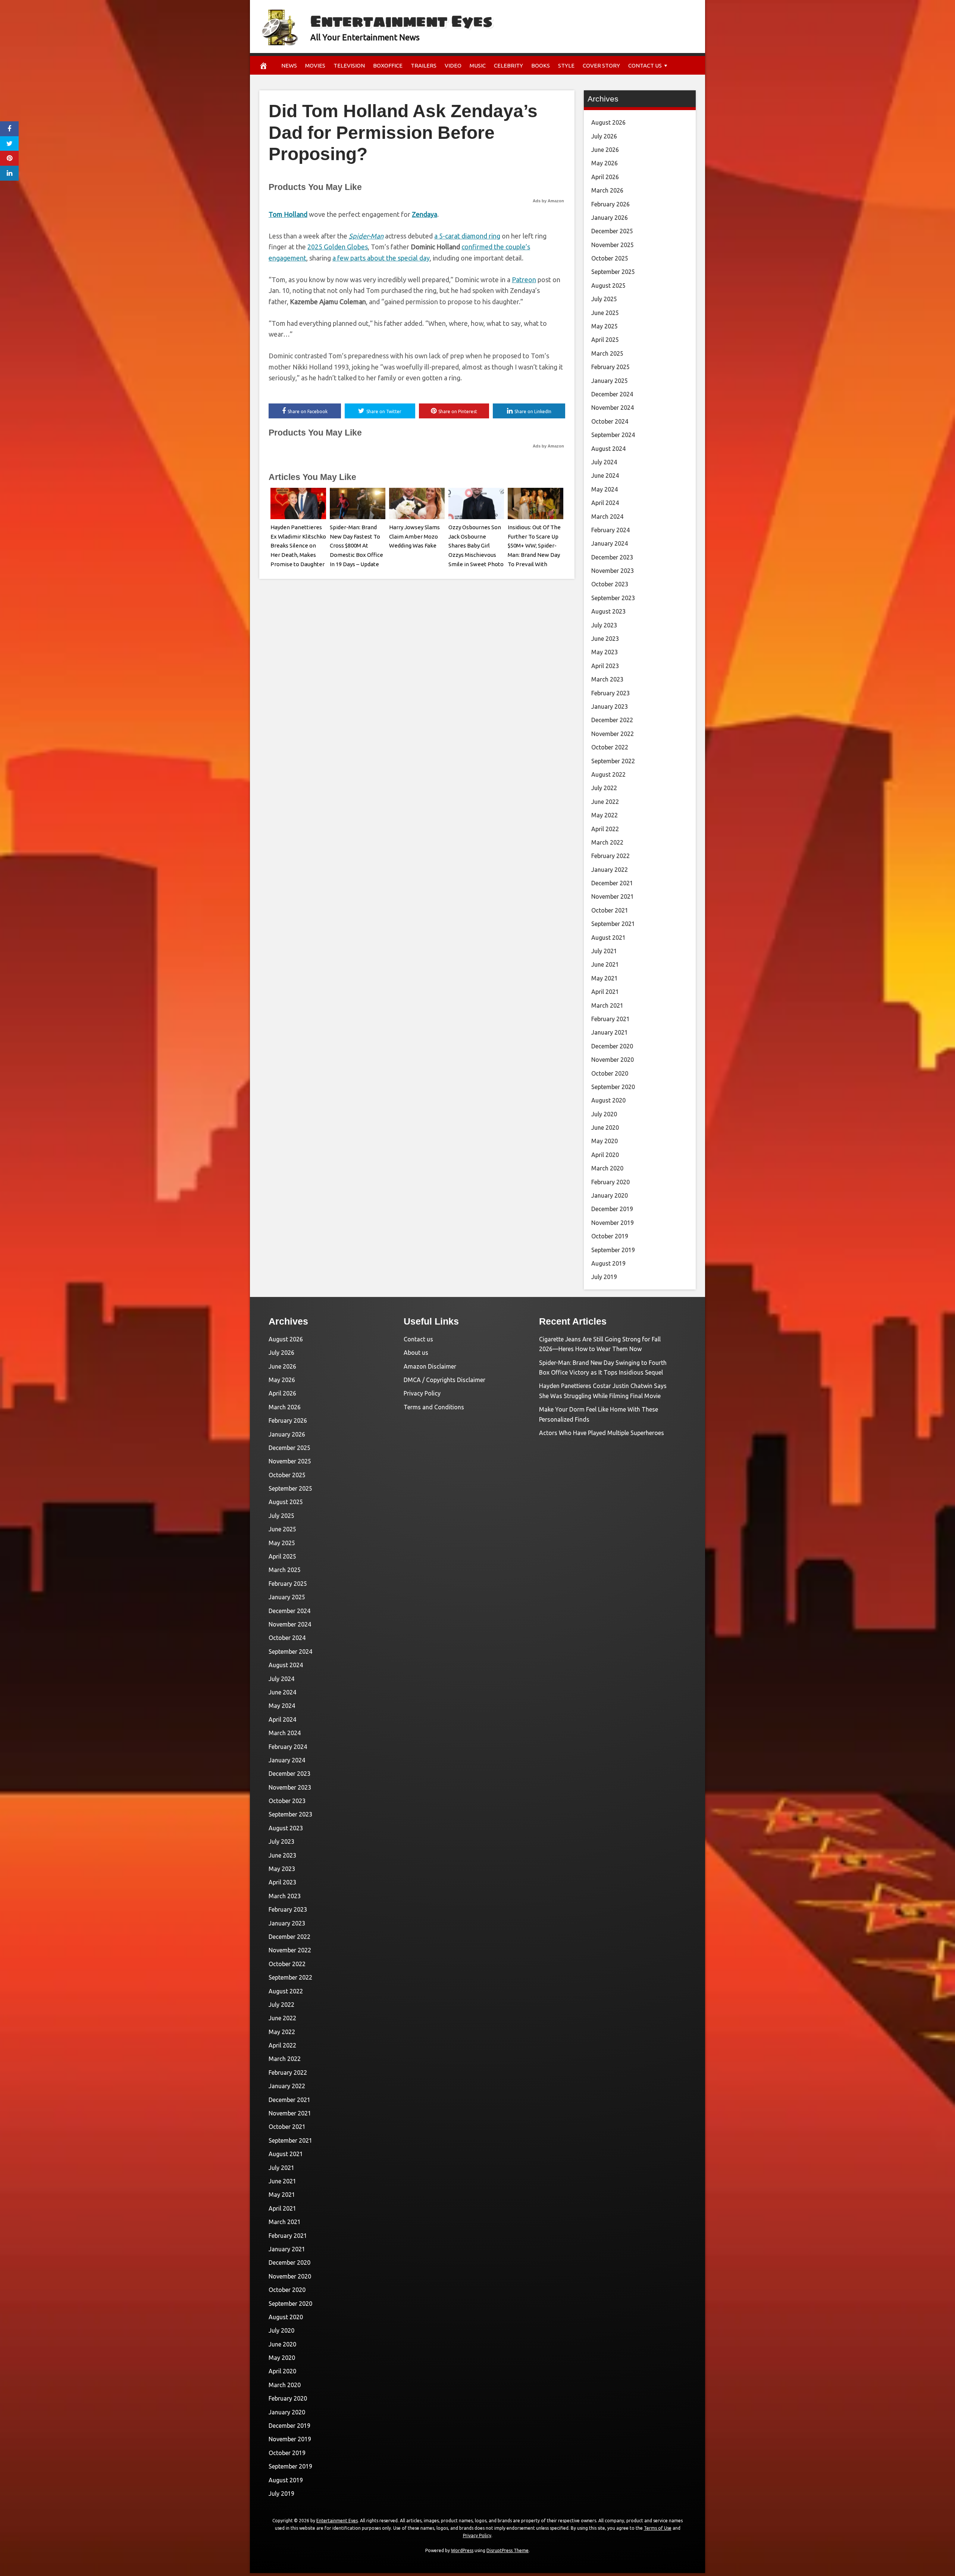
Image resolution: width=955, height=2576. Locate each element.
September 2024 (613, 435)
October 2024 (610, 421)
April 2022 (605, 829)
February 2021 (610, 1019)
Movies (315, 66)
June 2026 (605, 150)
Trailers (424, 66)
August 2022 (608, 774)
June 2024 (605, 475)
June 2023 (605, 639)
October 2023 (610, 584)
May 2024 (605, 489)
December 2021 (612, 883)
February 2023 (610, 693)
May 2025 (605, 326)
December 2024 (612, 394)
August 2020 (608, 1100)
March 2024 (607, 517)
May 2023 (605, 652)
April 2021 (605, 992)
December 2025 (612, 231)
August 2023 (608, 611)
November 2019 (613, 1223)
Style (566, 66)
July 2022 (604, 788)
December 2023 (612, 557)
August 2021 (608, 938)
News (289, 66)
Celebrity (508, 66)
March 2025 (607, 353)
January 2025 (610, 381)
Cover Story (601, 66)
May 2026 (605, 163)
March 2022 (607, 842)
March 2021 (607, 1005)
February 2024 (610, 530)
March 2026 (607, 190)
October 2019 (610, 1236)
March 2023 (607, 679)
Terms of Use (658, 2528)
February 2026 (610, 204)
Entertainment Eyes (401, 21)
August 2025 (608, 286)
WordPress (462, 2550)
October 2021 (610, 910)
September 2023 (613, 598)
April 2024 (605, 503)
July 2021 (604, 951)
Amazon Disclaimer (430, 1366)
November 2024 (613, 408)
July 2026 (604, 136)
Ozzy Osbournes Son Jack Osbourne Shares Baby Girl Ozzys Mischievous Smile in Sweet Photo (476, 546)
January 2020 (610, 1195)
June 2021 (605, 964)
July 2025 (604, 299)
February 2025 (610, 367)
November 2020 (613, 1060)
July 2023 (604, 625)
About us (416, 1353)
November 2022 (613, 734)
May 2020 (605, 1141)
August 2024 (608, 449)
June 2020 (605, 1128)
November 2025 (613, 245)
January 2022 (610, 870)
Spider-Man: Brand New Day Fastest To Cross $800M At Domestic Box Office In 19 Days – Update (356, 546)
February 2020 (610, 1182)
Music (478, 66)
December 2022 (612, 720)
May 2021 (605, 978)
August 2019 (608, 1263)
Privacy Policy (422, 1393)
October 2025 (610, 258)
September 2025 (613, 272)
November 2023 (613, 571)
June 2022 (605, 802)
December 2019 (612, 1209)
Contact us (645, 66)
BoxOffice (388, 66)
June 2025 (605, 313)
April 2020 (605, 1155)
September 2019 (613, 1250)
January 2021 (610, 1032)
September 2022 (613, 761)
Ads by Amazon (548, 201)
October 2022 (610, 747)
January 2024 (610, 543)
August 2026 (608, 122)
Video (453, 66)
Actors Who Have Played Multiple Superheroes (602, 1433)
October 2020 (610, 1073)
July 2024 (604, 462)
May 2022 (605, 815)
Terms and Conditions (434, 1407)
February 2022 (610, 856)
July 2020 (604, 1114)
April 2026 (605, 177)
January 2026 (610, 218)
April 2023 (605, 666)
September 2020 (613, 1087)
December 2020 (612, 1046)
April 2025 (605, 340)
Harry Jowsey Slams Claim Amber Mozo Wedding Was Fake (414, 537)
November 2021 (613, 896)
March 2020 (607, 1168)
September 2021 (613, 924)
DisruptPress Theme (508, 2550)
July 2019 (604, 1277)
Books (541, 66)
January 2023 (610, 707)
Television (349, 66)
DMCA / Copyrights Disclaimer (444, 1380)
